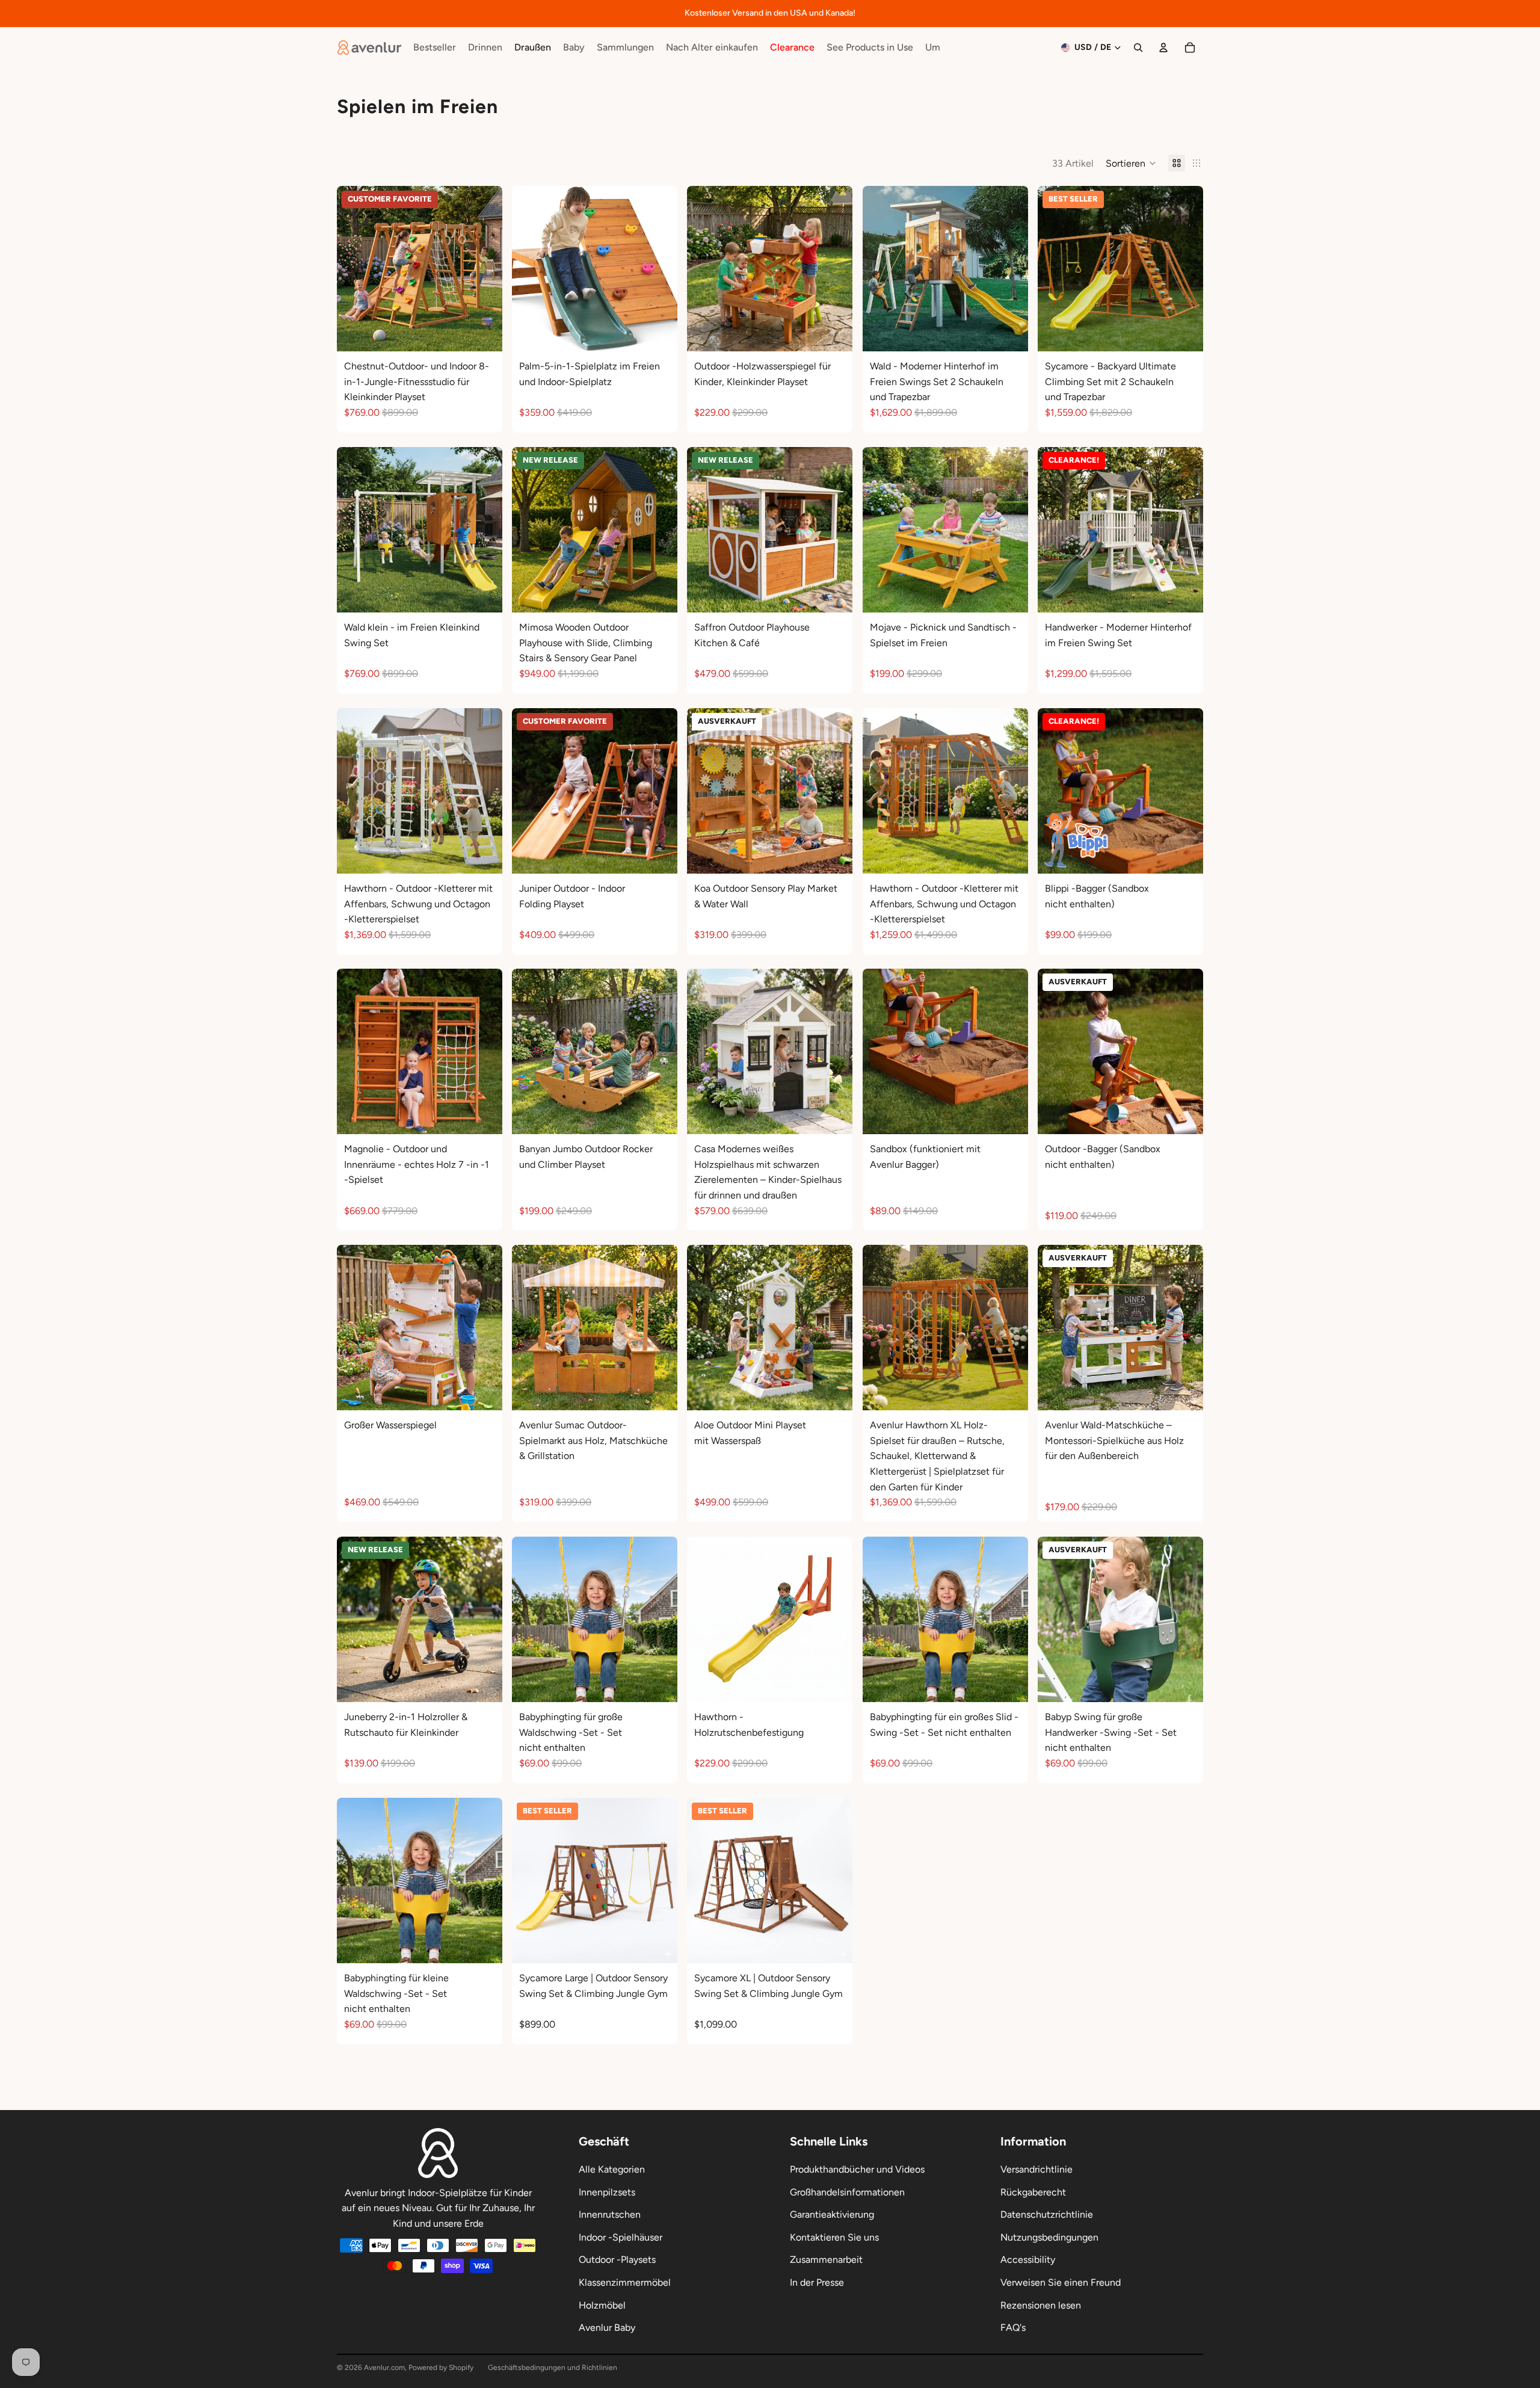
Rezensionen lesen (1041, 2305)
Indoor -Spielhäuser (621, 2237)
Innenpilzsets (607, 2192)
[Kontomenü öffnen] (1163, 48)
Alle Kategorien (612, 2169)
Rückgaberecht (1033, 2192)
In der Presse (817, 2282)
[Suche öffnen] (1138, 48)
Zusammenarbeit (826, 2260)
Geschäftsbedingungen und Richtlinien (553, 2368)
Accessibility (1028, 2260)
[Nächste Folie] (484, 269)
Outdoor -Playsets (617, 2260)
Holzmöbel (602, 2305)
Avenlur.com (384, 2368)
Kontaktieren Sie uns (834, 2237)
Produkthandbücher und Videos (857, 2169)
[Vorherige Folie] (355, 269)
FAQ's (1013, 2328)
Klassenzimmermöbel (625, 2282)
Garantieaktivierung (832, 2214)
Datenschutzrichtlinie (1047, 2214)
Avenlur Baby (607, 2328)
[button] (1131, 163)
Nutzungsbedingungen (1049, 2237)
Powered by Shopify (441, 2368)
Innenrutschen (610, 2214)
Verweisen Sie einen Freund (1061, 2282)
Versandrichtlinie (1036, 2169)
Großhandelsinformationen (847, 2192)
